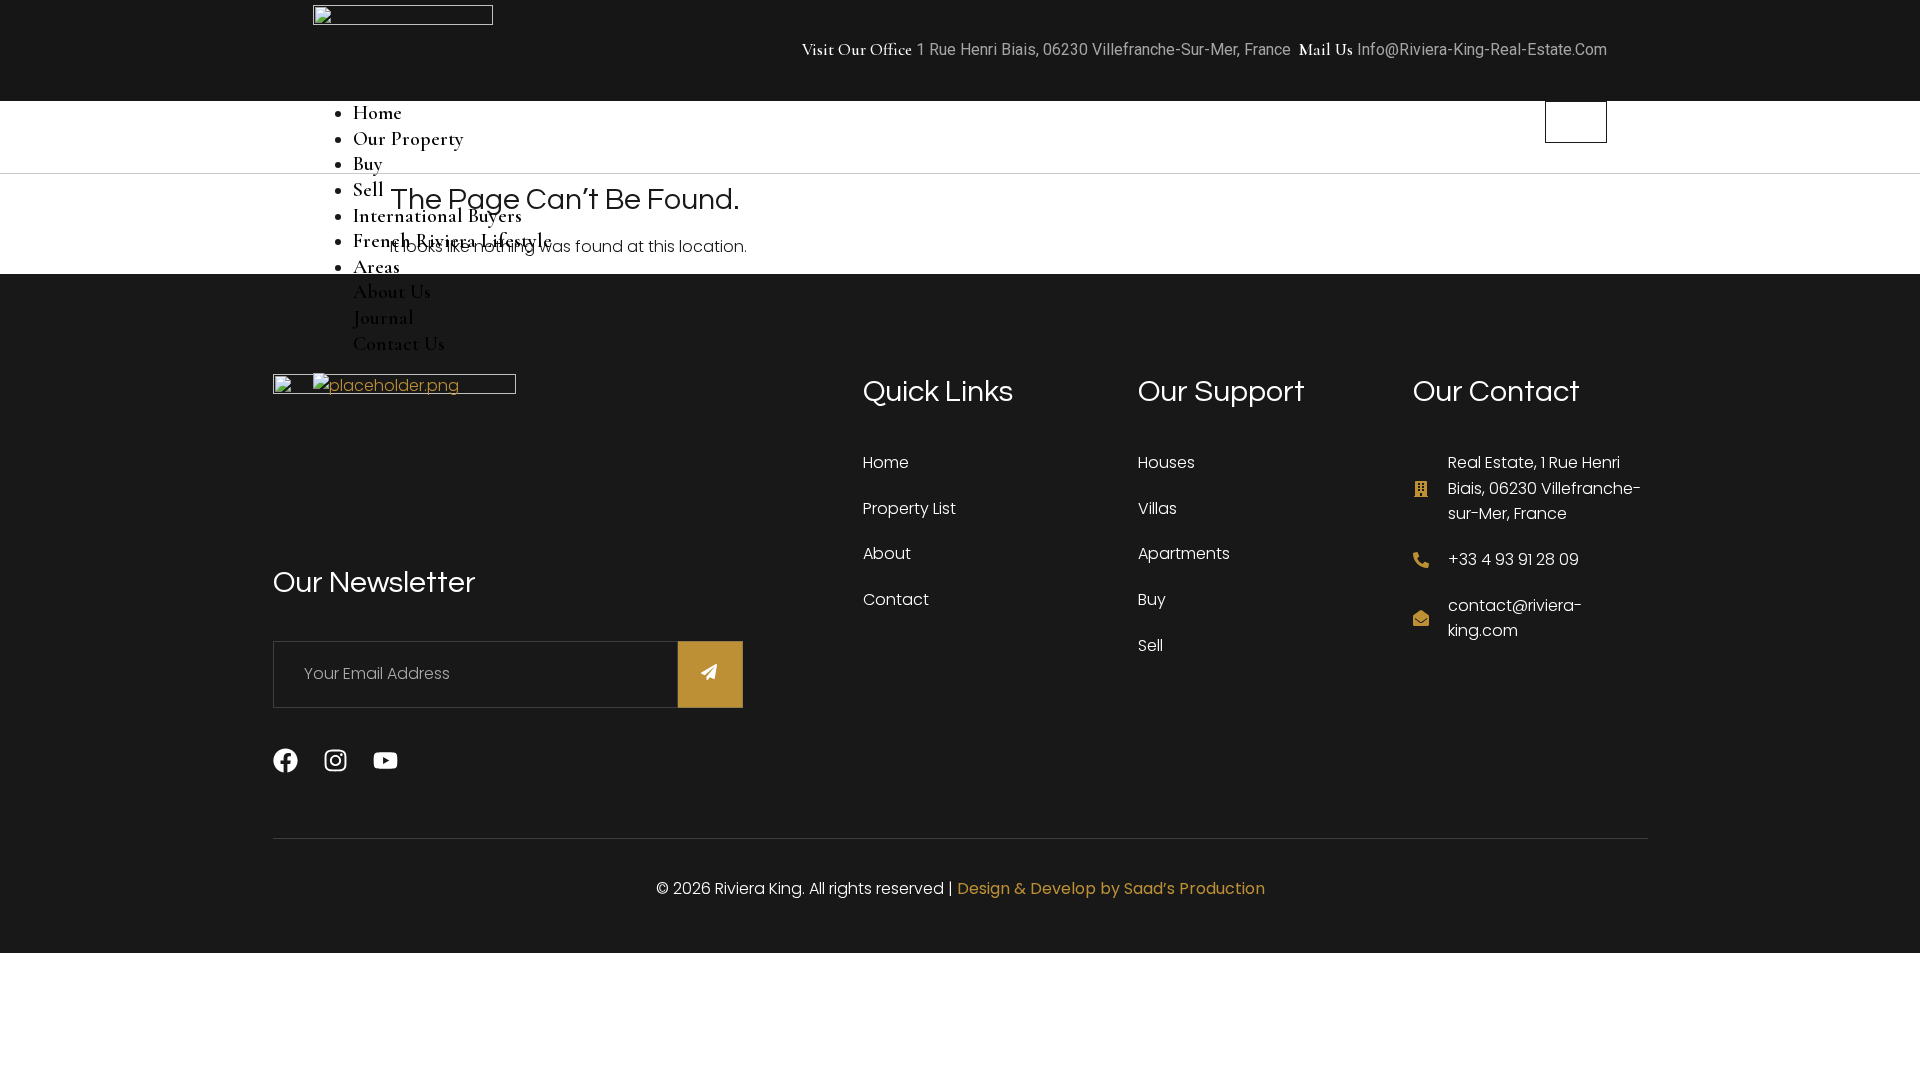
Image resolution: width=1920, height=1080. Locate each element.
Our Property (408, 139)
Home (377, 113)
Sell (368, 190)
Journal (383, 318)
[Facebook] (285, 760)
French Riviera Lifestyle (452, 241)
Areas (376, 267)
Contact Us (399, 344)
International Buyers (437, 216)
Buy (368, 164)
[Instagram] (335, 760)
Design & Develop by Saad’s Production (1111, 888)
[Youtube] (385, 760)
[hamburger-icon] (1576, 122)
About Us (392, 292)
